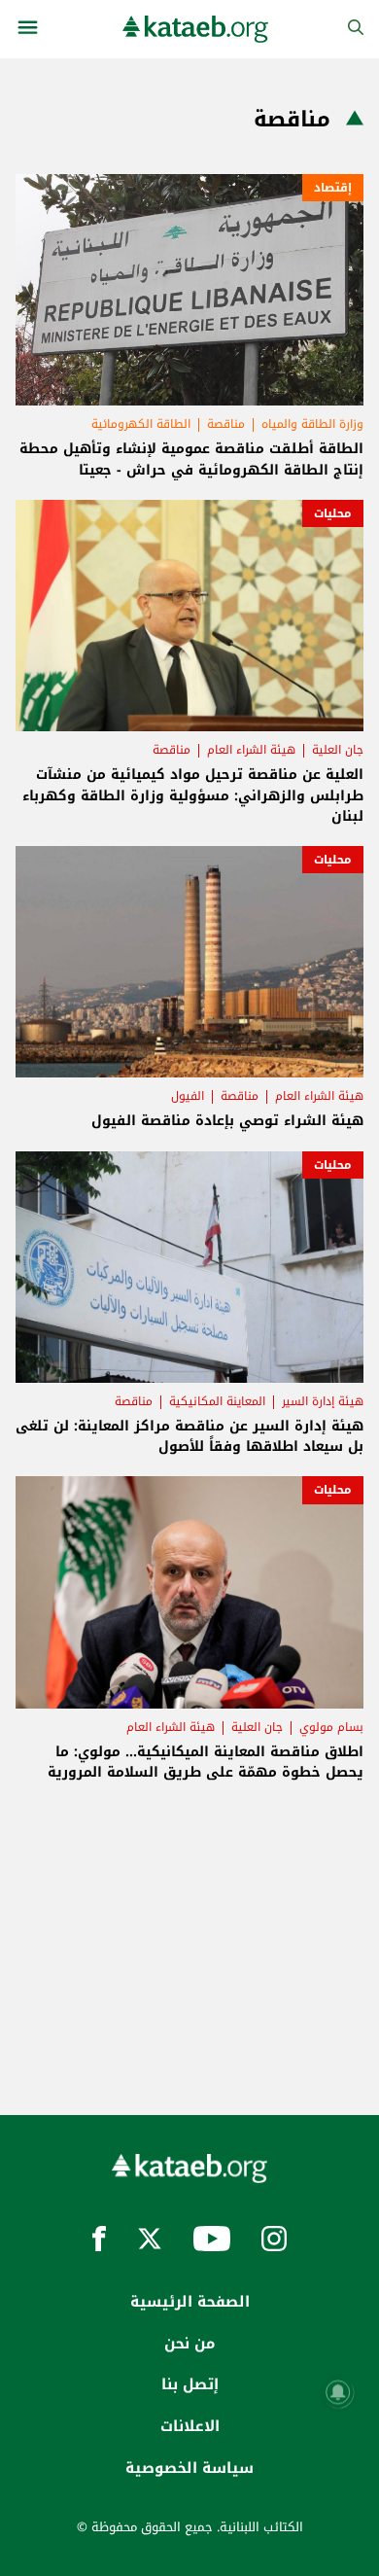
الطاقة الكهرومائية (141, 424)
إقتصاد (333, 188)
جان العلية (338, 750)
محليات (333, 513)
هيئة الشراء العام (251, 750)
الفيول (188, 1096)
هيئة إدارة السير (323, 1401)
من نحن (189, 2344)
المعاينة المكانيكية (217, 1401)
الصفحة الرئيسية (190, 2302)
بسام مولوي (331, 1727)
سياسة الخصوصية (189, 2468)
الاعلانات (190, 2426)
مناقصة (226, 424)
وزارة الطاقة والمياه (312, 424)
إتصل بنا (190, 2384)
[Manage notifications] (338, 2392)
